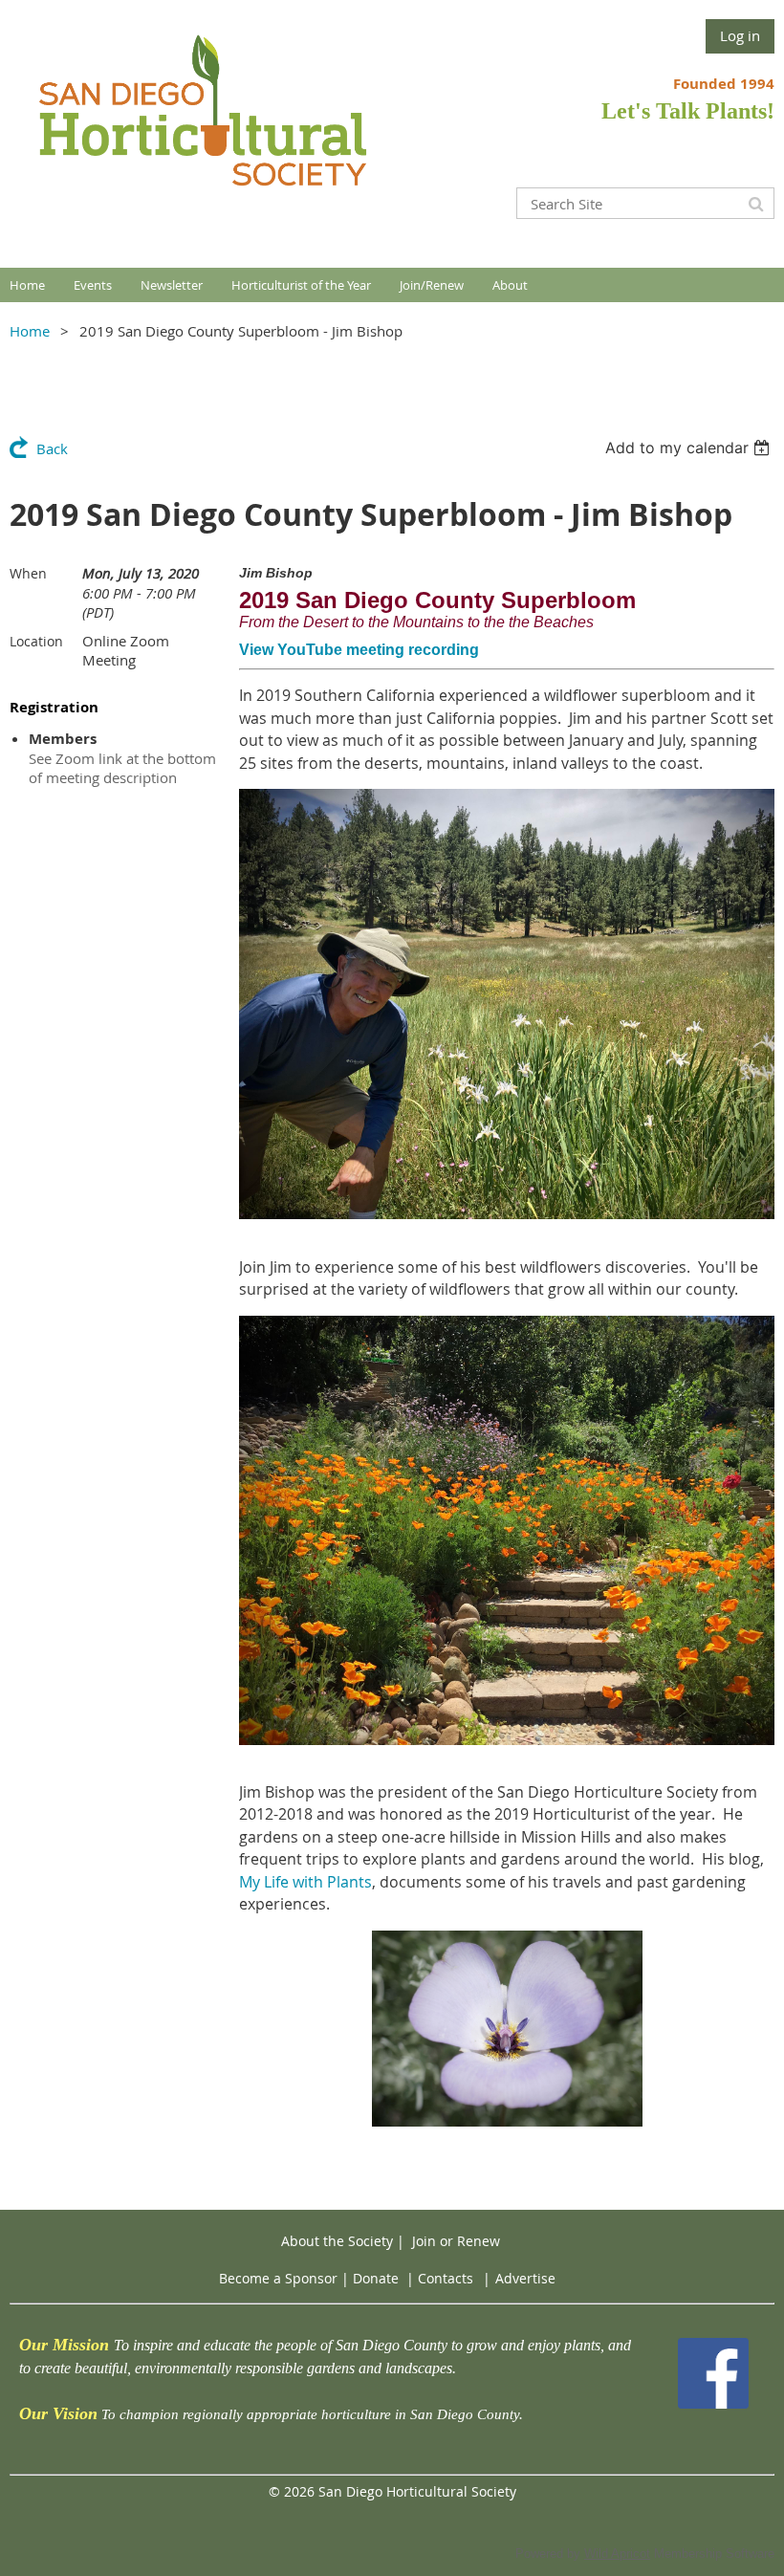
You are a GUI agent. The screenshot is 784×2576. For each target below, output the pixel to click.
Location (36, 641)
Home (30, 331)
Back (52, 448)
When (28, 573)
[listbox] (690, 448)
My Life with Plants (305, 1882)
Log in (740, 35)
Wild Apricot (617, 2554)
